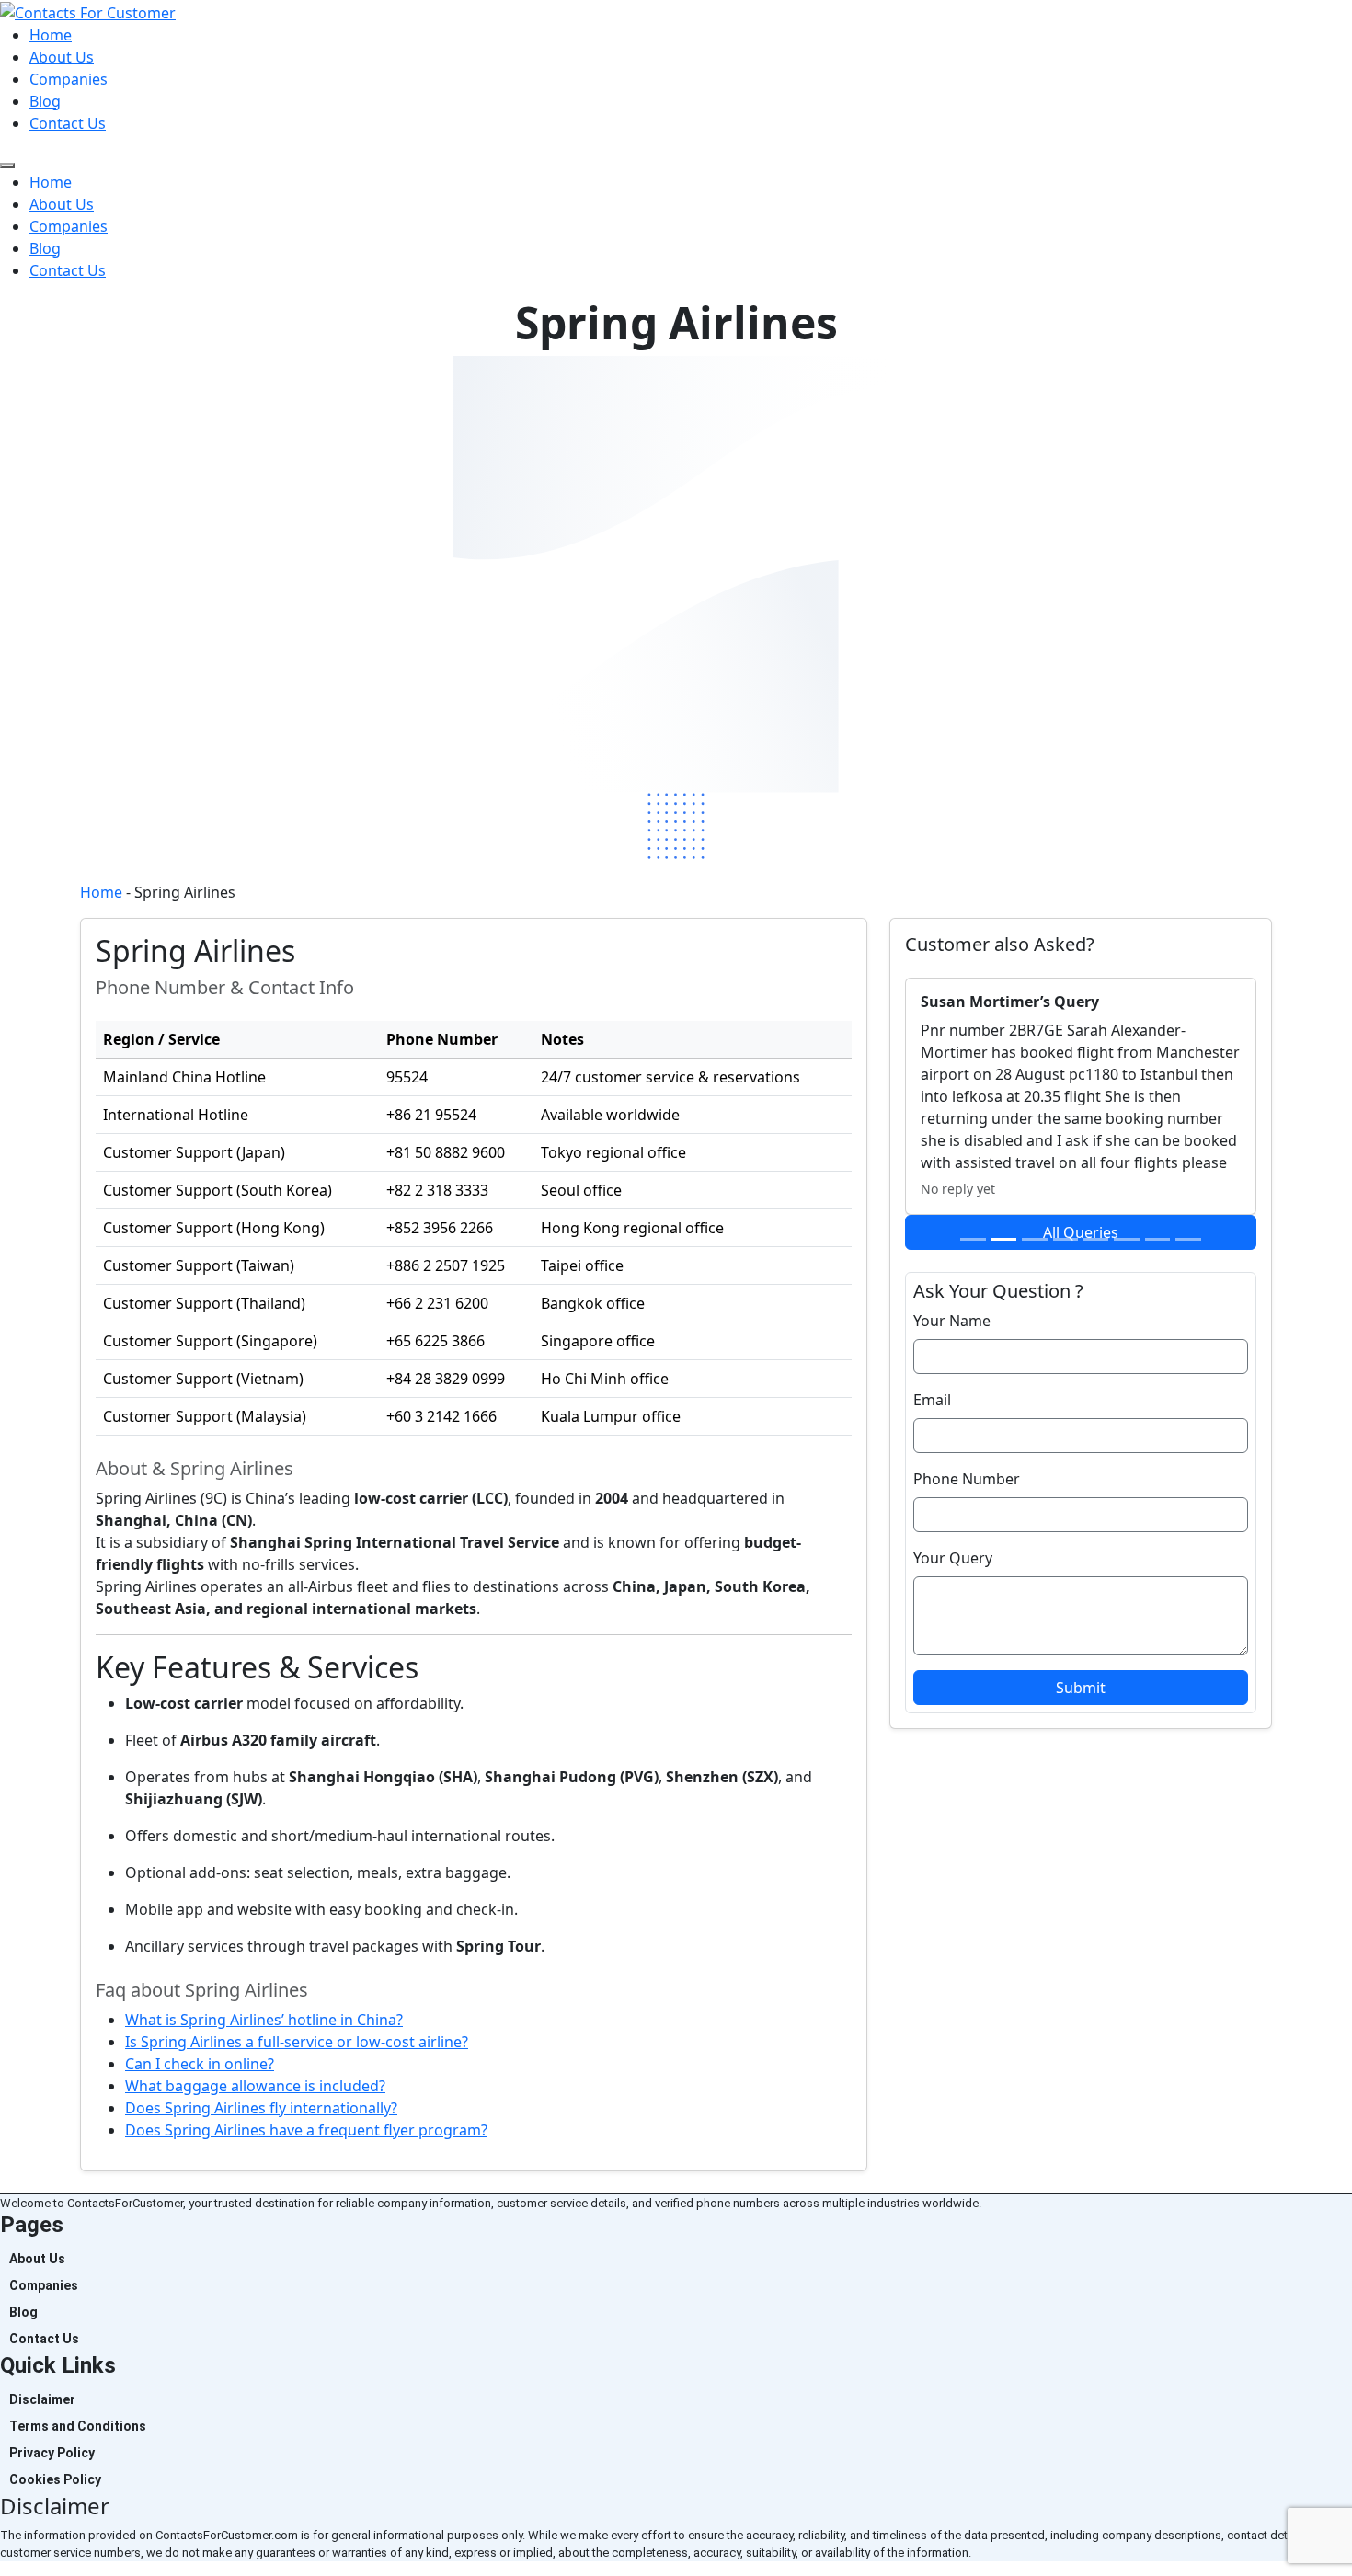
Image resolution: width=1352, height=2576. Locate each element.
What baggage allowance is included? (255, 2086)
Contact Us (68, 123)
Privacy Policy (52, 2453)
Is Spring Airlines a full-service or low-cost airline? (297, 2042)
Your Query (953, 1558)
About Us (62, 57)
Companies (69, 79)
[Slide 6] (1126, 1239)
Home (51, 35)
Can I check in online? (200, 2064)
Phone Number (967, 1479)
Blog (45, 101)
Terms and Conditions (78, 2426)
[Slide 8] (1188, 1239)
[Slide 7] (1157, 1239)
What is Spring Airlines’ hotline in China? (264, 2020)
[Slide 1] (973, 1239)
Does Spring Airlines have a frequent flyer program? (306, 2130)
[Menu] (7, 166)
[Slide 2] (1004, 1239)
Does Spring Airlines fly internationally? (261, 2108)
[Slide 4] (1066, 1239)
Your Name (952, 1321)
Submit (1081, 1688)
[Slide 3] (1034, 1239)
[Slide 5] (1096, 1239)
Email (932, 1400)
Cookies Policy (55, 2479)
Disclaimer (42, 2399)
